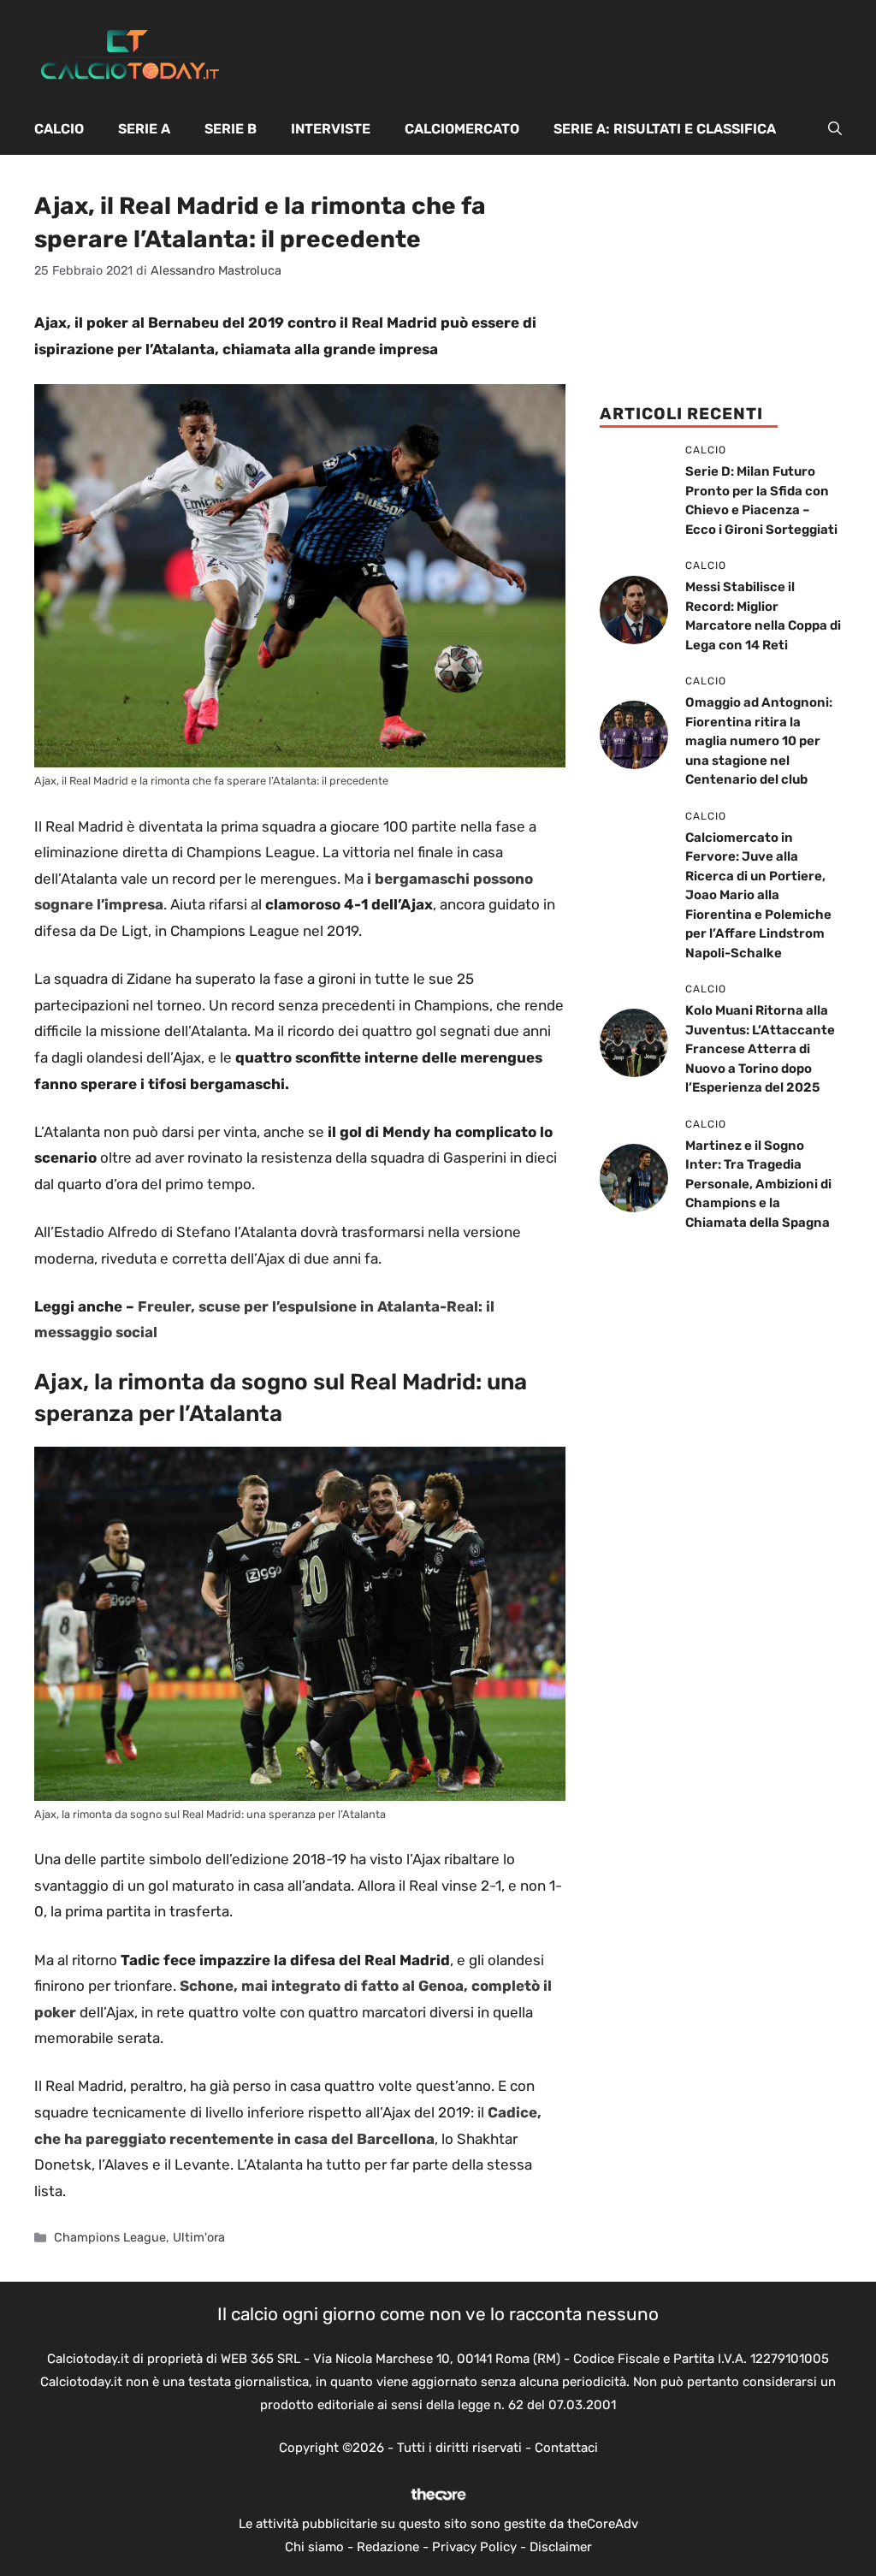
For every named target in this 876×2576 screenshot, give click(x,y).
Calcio (59, 129)
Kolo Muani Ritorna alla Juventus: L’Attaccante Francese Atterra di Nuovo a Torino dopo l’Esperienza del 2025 (760, 1049)
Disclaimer (561, 2547)
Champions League (110, 2237)
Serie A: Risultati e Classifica (665, 129)
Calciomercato (462, 129)
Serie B (231, 129)
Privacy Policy (474, 2547)
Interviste (331, 129)
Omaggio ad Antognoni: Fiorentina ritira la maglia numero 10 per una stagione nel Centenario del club (759, 741)
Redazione (388, 2547)
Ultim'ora (199, 2237)
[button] (835, 129)
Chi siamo (314, 2547)
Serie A (144, 129)
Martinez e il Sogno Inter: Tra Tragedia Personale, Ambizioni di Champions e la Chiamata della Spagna (758, 1184)
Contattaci (566, 2448)
